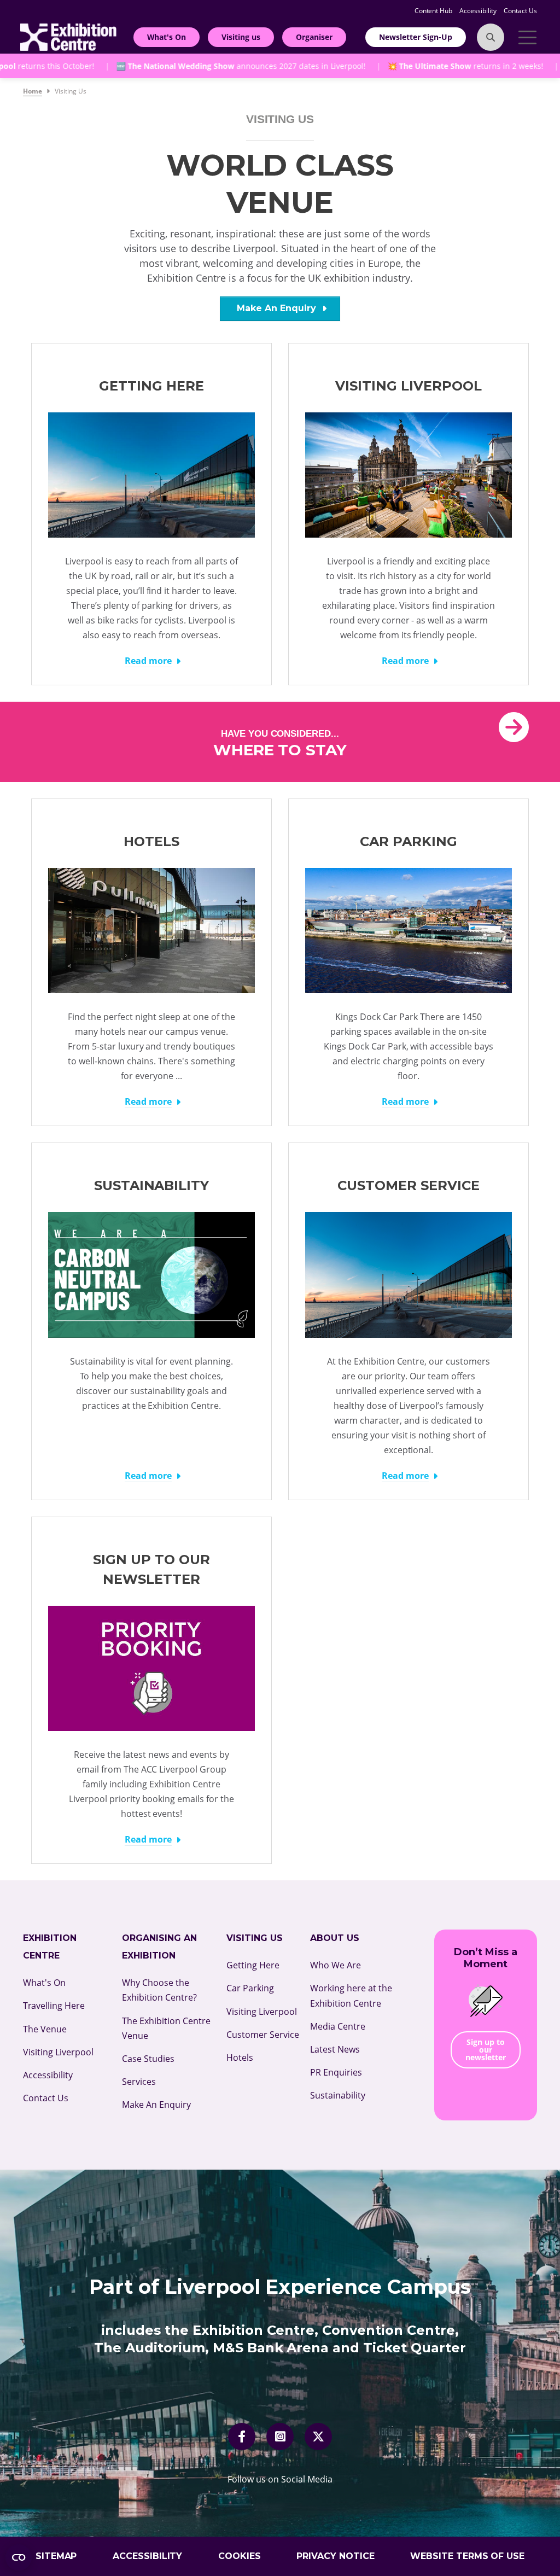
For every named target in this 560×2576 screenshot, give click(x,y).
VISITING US (255, 1938)
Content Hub (434, 11)
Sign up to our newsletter (486, 2050)
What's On (167, 37)
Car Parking (250, 1988)
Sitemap (56, 2556)
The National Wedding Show (162, 66)
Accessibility (479, 11)
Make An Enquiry (278, 308)
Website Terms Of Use (468, 2556)
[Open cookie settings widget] (19, 2557)
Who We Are (336, 1965)
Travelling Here (54, 2006)
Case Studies (148, 2059)
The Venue (45, 2029)
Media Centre (338, 2026)
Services (139, 2082)
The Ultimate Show (416, 66)
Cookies (240, 2556)
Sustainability (338, 2095)
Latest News (335, 2049)
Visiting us (241, 37)
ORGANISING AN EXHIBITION (159, 1947)
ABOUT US (335, 1938)
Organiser (314, 37)
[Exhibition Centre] (68, 36)
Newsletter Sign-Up (416, 37)
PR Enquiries (336, 2072)
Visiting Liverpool (58, 2052)
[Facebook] (242, 2437)
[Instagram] (280, 2437)
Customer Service (263, 2035)
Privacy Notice (336, 2556)
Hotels (240, 2058)
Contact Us (520, 11)
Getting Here (253, 1965)
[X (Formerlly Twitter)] (318, 2437)
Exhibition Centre (50, 1947)
